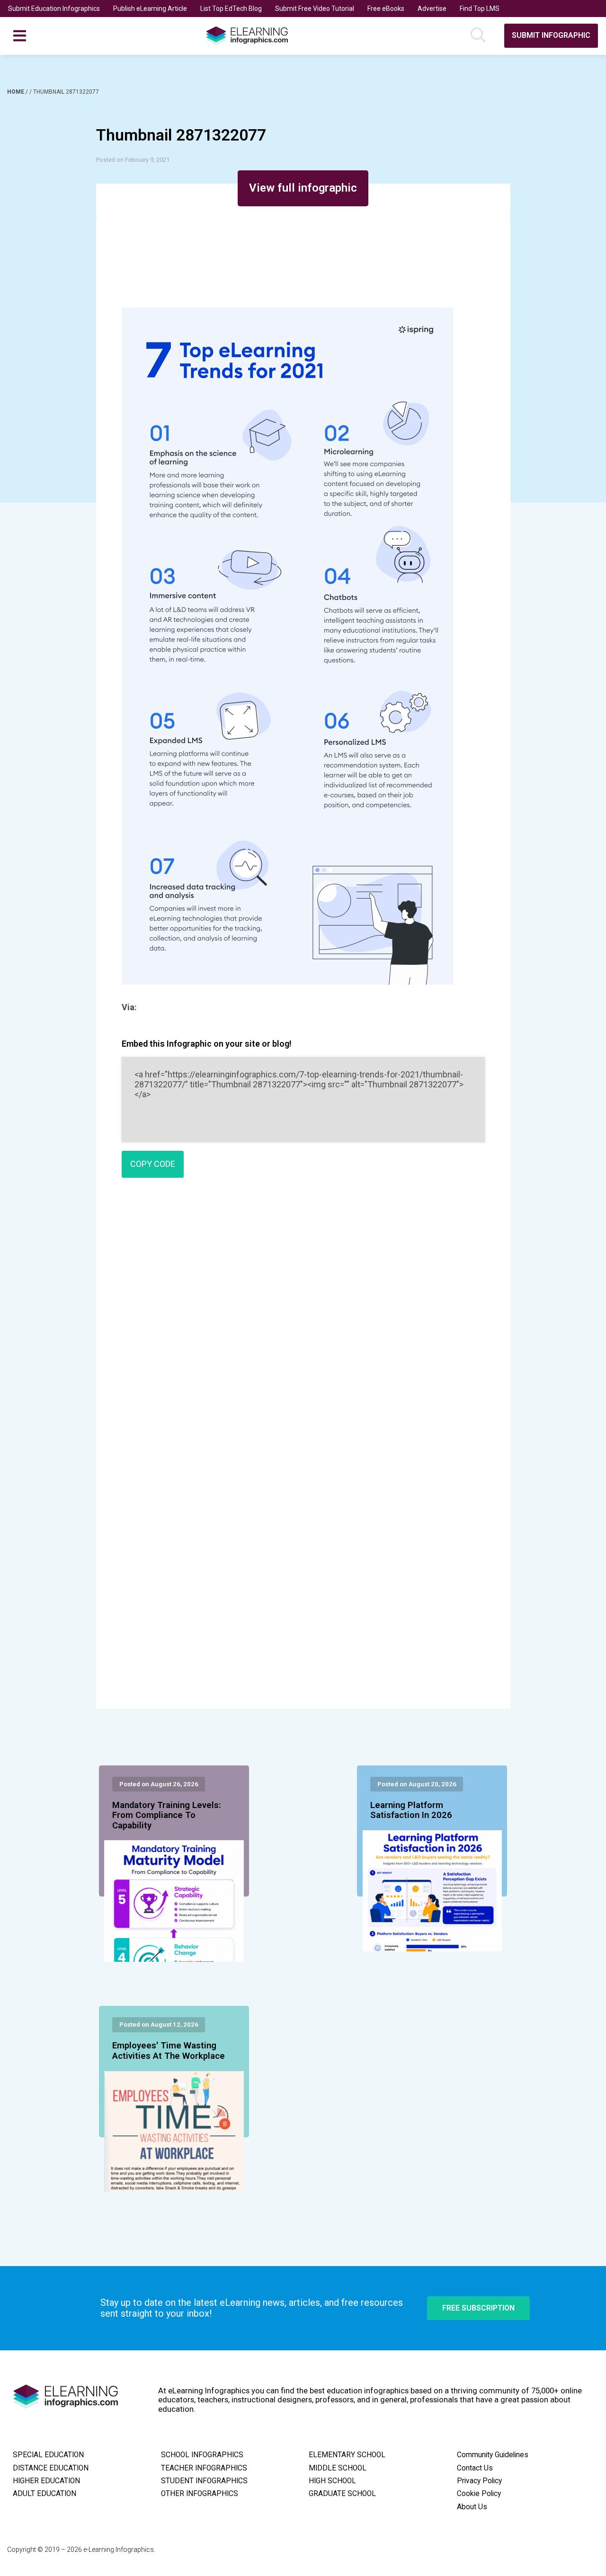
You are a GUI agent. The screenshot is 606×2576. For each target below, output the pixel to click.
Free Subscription (478, 2308)
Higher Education (46, 2481)
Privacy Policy (479, 2481)
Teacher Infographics (204, 2468)
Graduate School (342, 2494)
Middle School (338, 2468)
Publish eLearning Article (150, 9)
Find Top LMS (480, 9)
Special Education (48, 2455)
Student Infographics (204, 2481)
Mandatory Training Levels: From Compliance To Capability (167, 1816)
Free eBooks (386, 9)
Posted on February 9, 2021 (133, 160)
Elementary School (347, 2455)
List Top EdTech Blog (231, 9)
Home (16, 92)
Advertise (432, 9)
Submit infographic (551, 35)
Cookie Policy (479, 2494)
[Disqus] (303, 1322)
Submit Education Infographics (54, 9)
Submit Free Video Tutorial (315, 9)
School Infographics (202, 2455)
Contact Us (475, 2468)
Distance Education (51, 2468)
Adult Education (45, 2494)
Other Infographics (200, 2494)
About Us (472, 2507)
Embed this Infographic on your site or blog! (207, 1044)
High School (332, 2481)
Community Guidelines (493, 2455)
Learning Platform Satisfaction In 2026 (411, 1810)
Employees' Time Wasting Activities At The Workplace (169, 2051)
